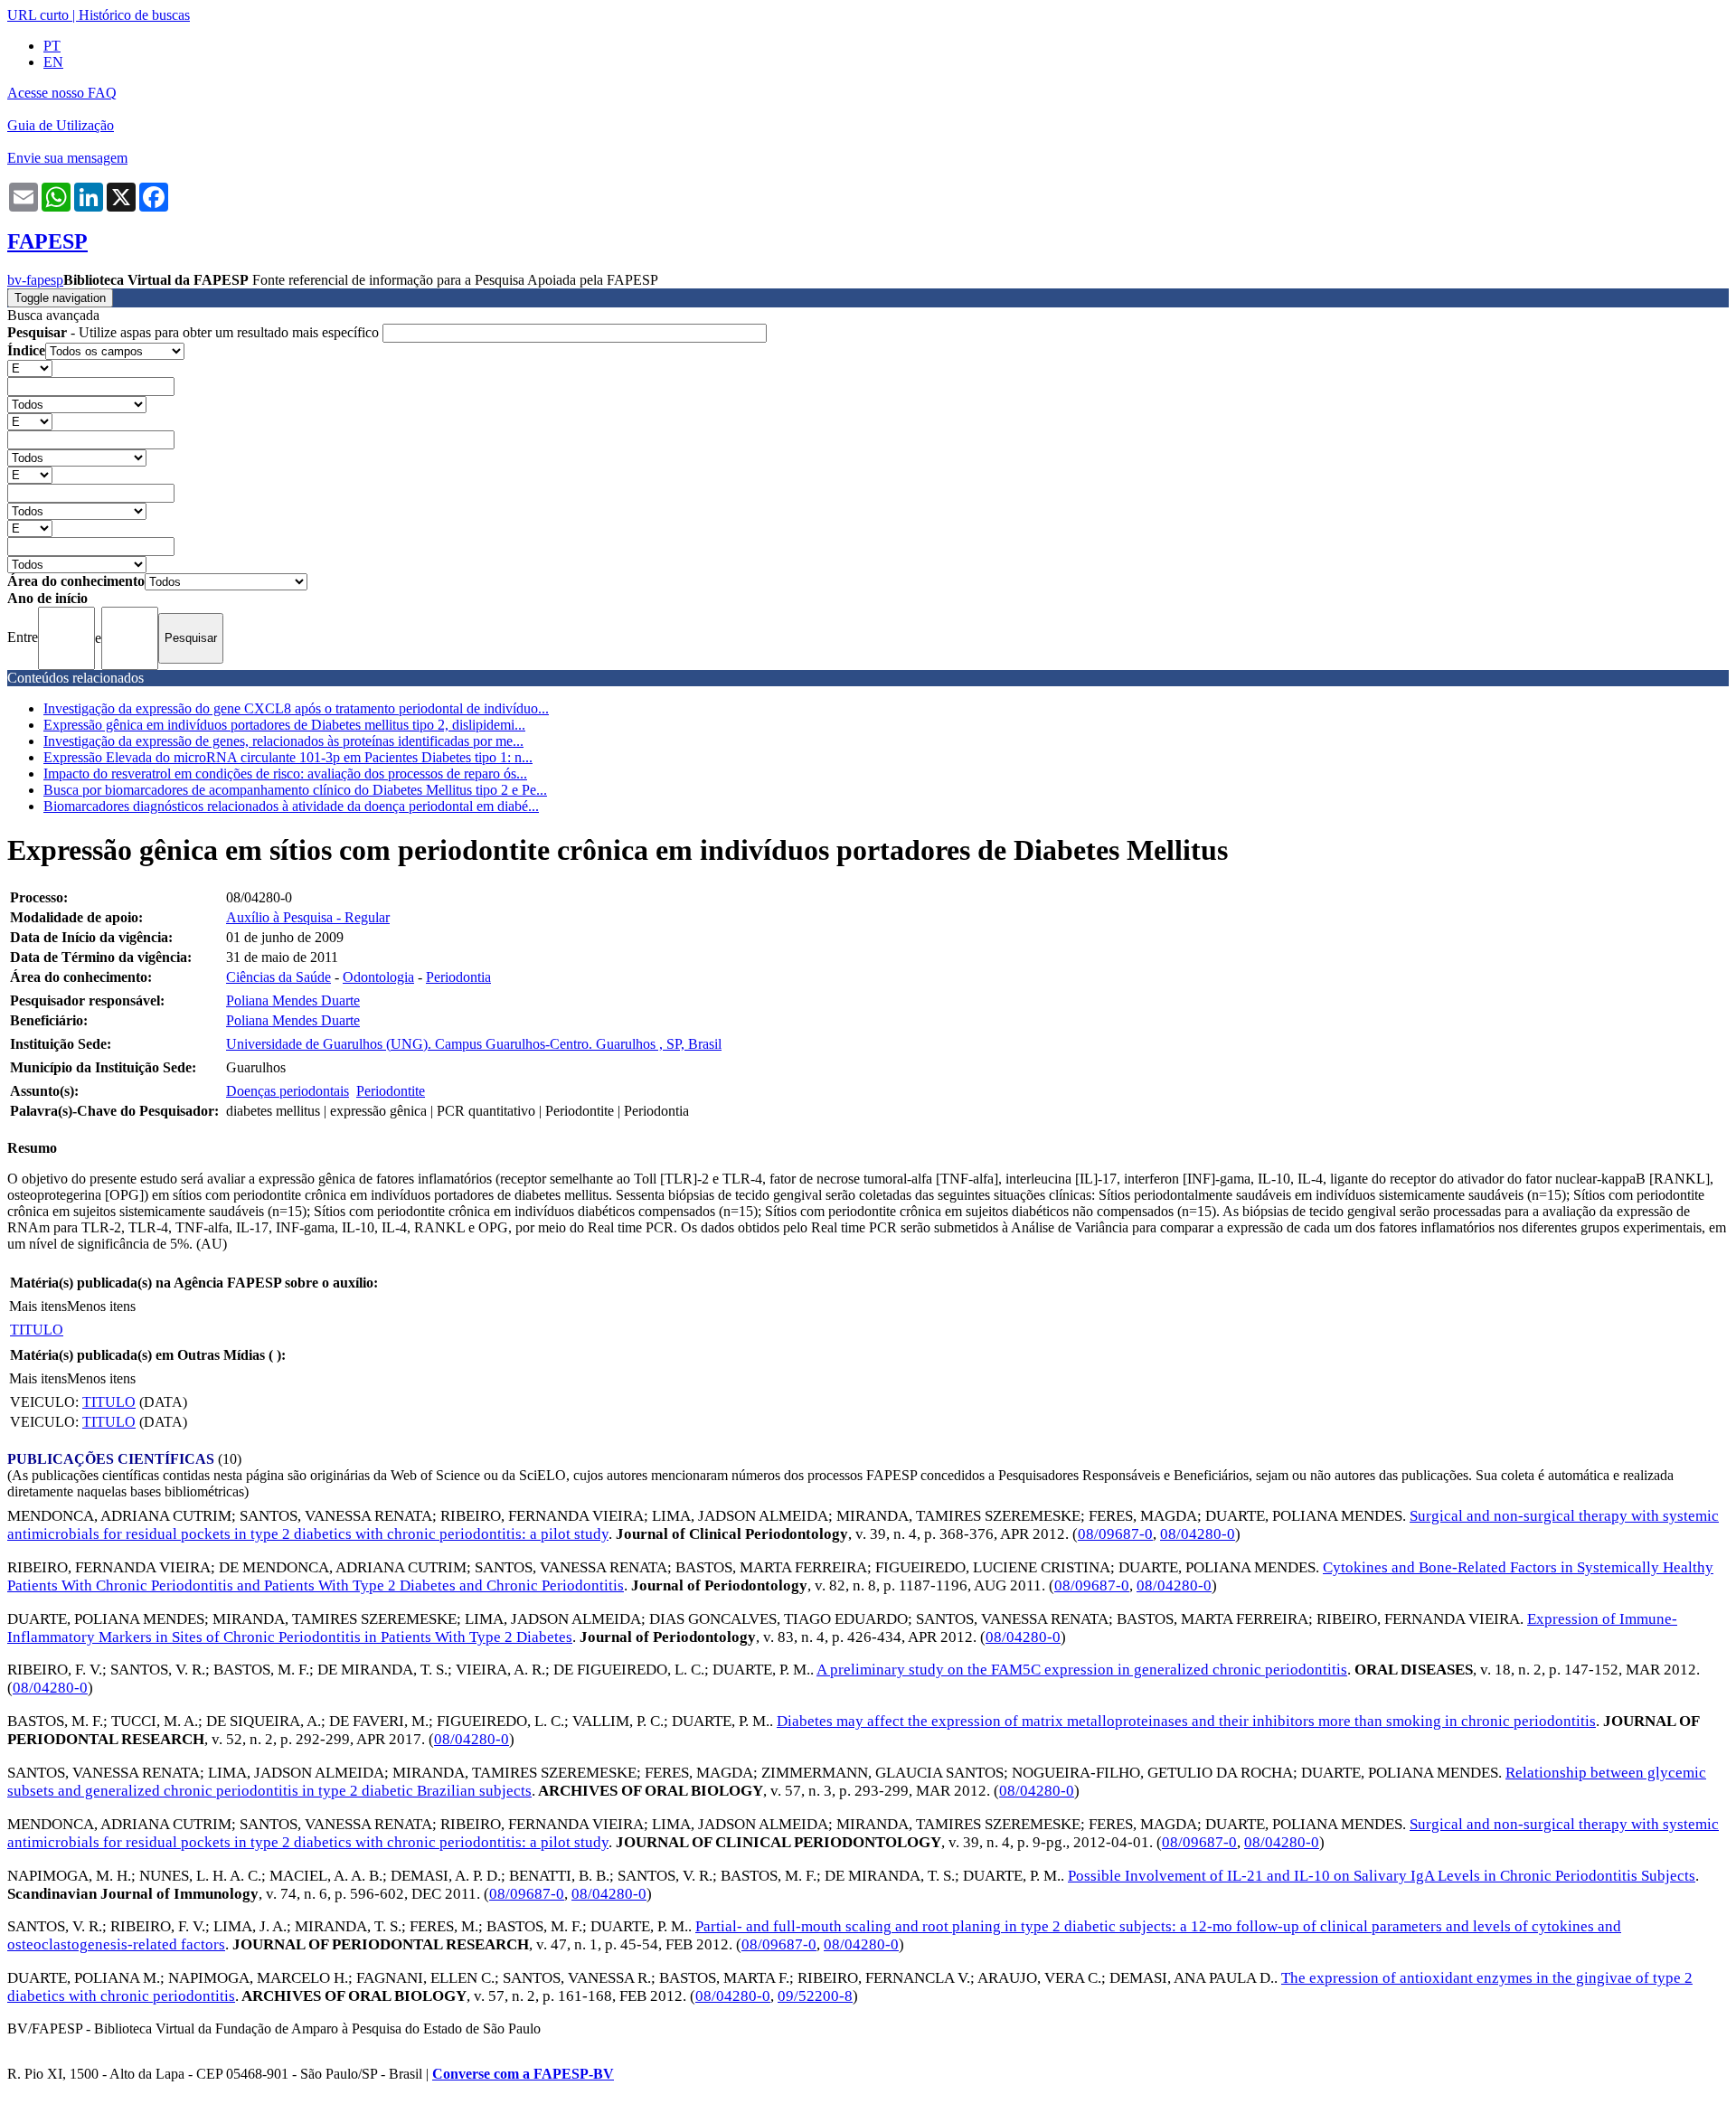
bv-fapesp (35, 280)
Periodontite (391, 1091)
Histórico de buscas (134, 15)
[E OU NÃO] (30, 368)
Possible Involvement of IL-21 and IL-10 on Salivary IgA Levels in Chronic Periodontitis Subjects (1382, 1876)
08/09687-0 (1115, 1534)
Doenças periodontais (288, 1091)
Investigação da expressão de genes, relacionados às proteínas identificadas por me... (283, 741)
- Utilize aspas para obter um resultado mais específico (195, 332)
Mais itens (38, 1306)
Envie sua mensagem (67, 158)
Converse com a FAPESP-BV (523, 2074)
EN (53, 62)
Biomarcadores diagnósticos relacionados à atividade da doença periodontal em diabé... (291, 806)
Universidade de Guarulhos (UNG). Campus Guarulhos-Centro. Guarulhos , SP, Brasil (474, 1044)
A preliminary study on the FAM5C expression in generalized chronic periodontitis (1082, 1670)
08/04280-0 (1198, 1534)
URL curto (38, 15)
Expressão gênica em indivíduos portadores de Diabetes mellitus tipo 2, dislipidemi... (284, 725)
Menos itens (101, 1306)
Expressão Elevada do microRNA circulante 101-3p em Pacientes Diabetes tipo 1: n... (288, 757)
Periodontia (458, 977)
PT (52, 46)
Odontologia (378, 977)
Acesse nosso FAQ (62, 93)
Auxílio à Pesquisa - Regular (308, 917)
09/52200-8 (815, 1996)
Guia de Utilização (61, 125)
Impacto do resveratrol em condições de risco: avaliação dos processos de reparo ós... (285, 774)
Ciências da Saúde (278, 977)
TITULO (37, 1330)
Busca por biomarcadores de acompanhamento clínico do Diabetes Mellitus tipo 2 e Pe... (295, 790)
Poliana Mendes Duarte (293, 1000)
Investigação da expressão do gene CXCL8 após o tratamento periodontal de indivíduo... (296, 708)
